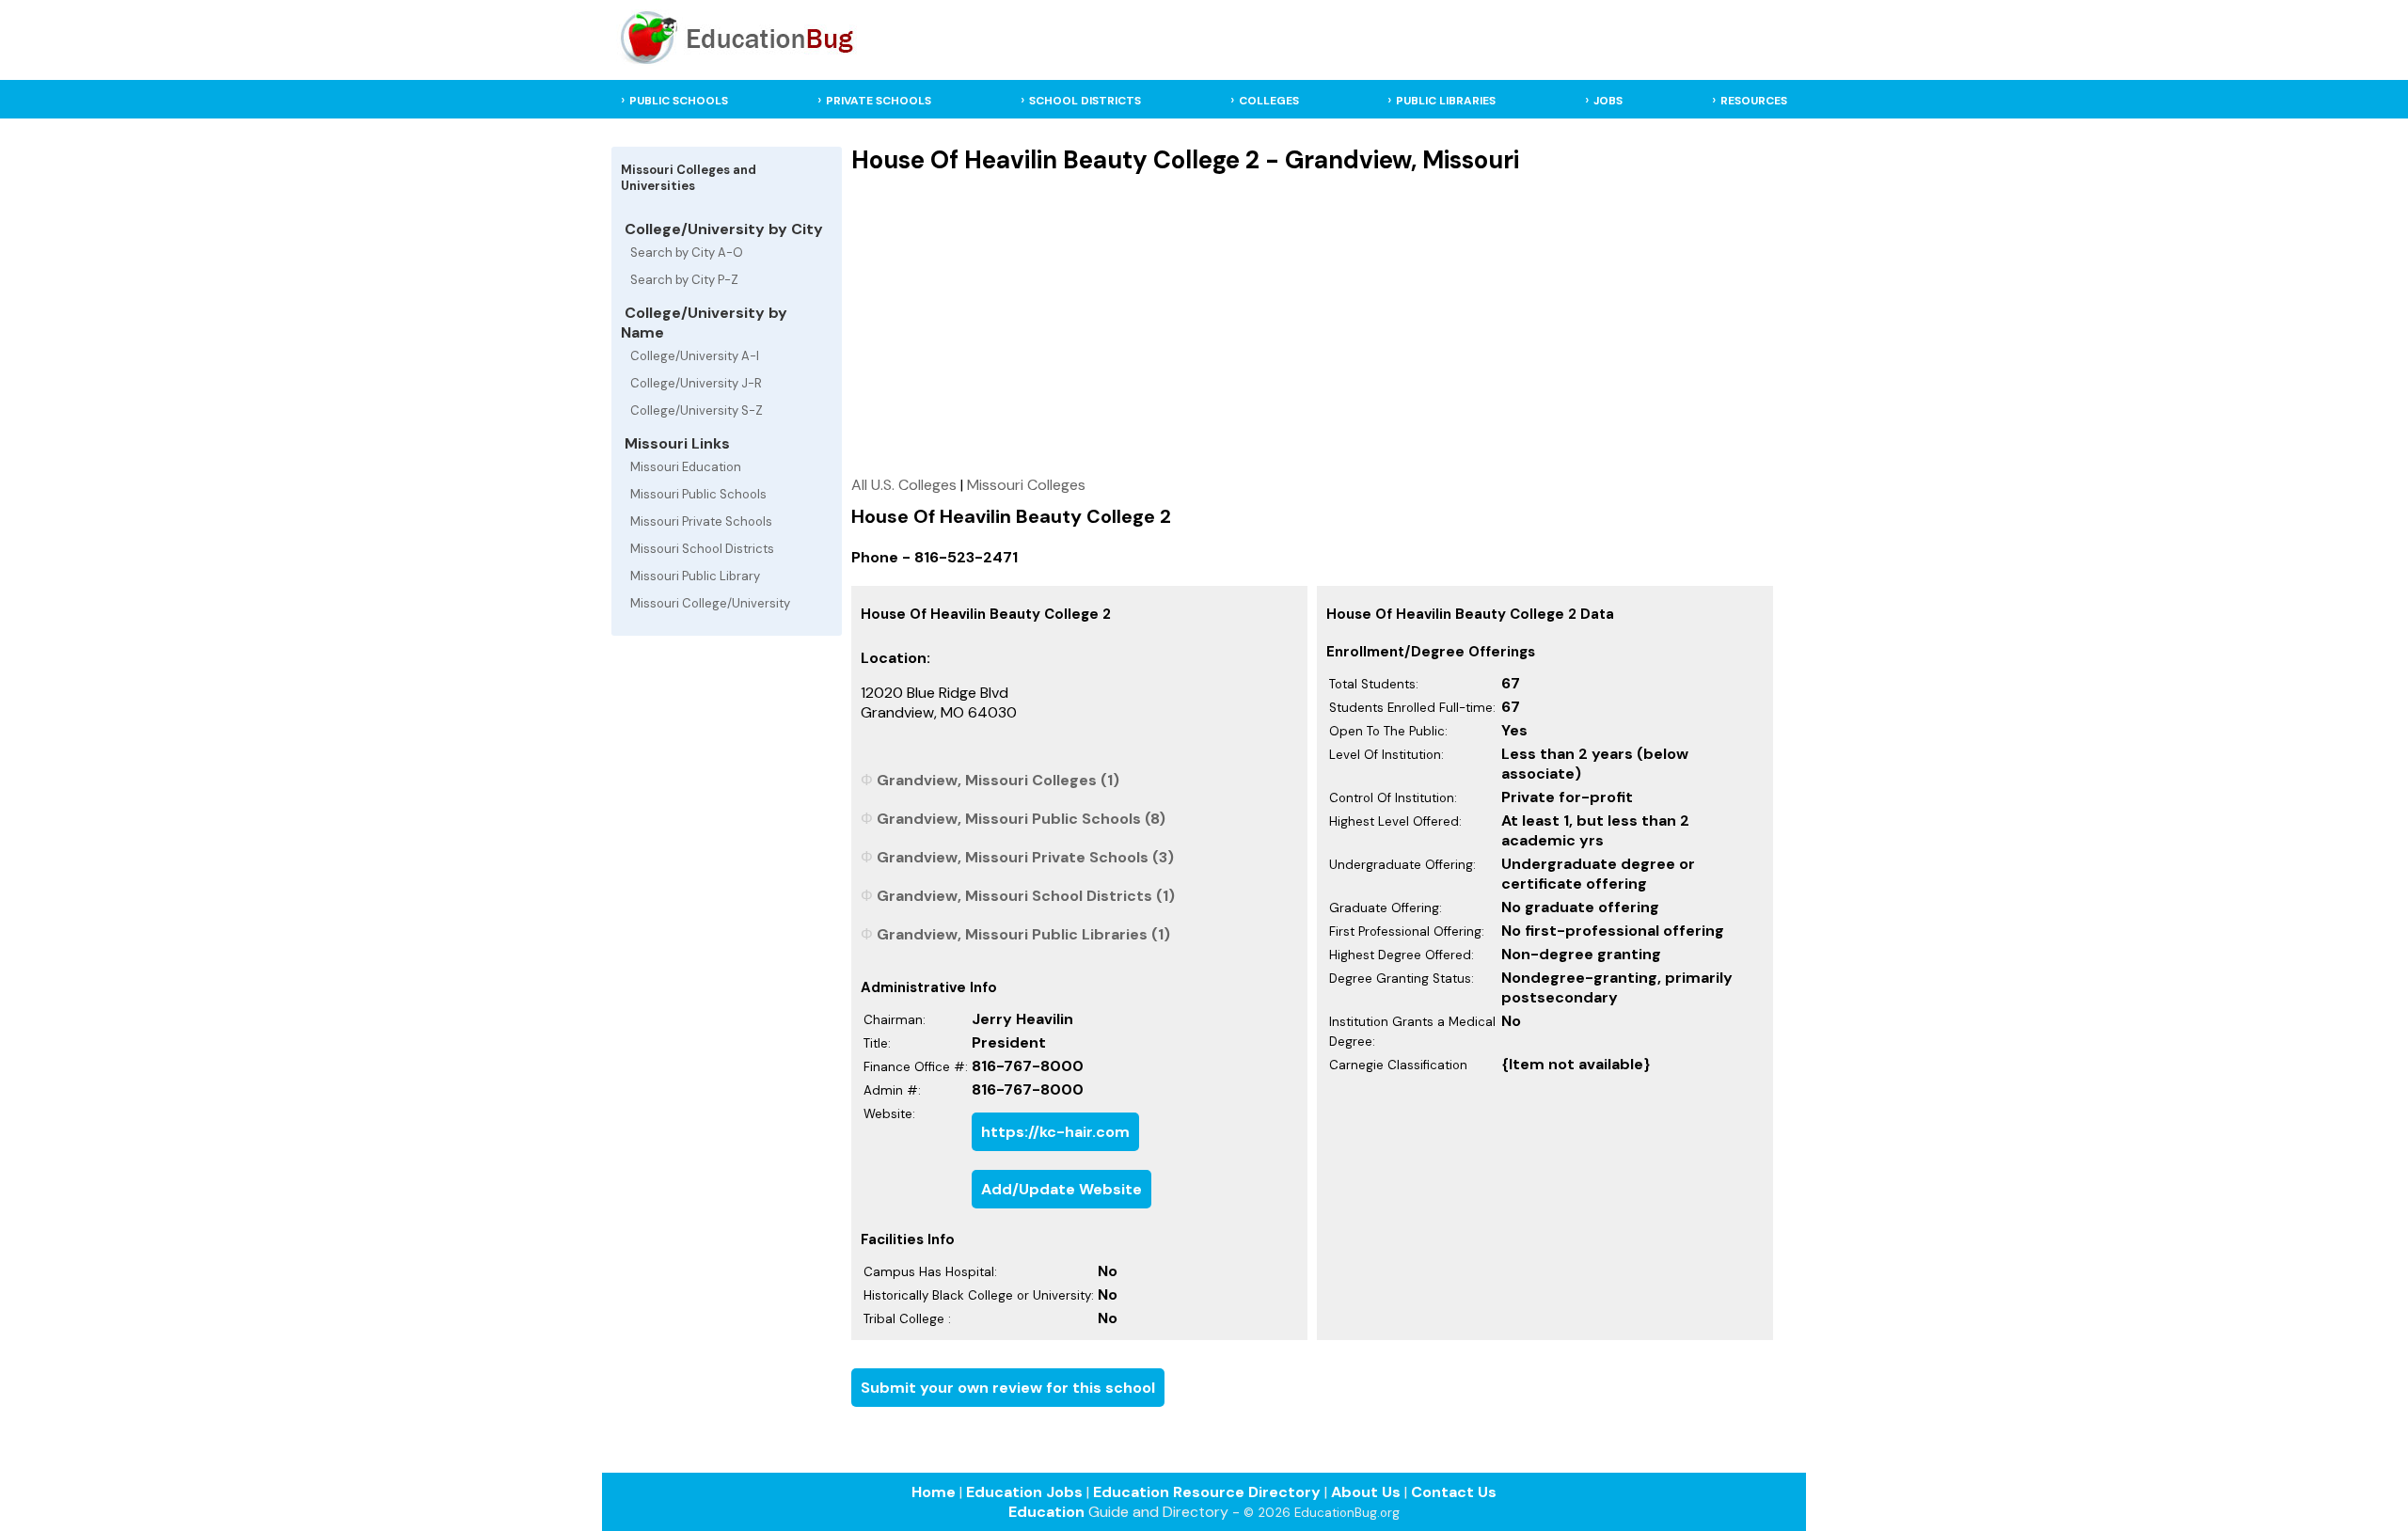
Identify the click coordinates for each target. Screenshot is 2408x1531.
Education (1046, 1512)
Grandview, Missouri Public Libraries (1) (1023, 934)
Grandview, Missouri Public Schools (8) (1021, 819)
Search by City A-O (687, 253)
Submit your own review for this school (1008, 1388)
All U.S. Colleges (904, 485)
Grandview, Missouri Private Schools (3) (1025, 857)
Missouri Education (686, 467)
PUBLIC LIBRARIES (1446, 101)
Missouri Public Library (695, 576)
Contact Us (1454, 1492)
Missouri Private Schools (701, 521)
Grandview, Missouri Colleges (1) (998, 780)
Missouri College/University (710, 603)
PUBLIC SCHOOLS (679, 101)
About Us (1366, 1492)
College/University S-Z (697, 410)
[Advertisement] (1313, 324)
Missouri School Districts (702, 549)
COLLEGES (1269, 101)
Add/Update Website (1061, 1189)
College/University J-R (696, 383)
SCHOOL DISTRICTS (1085, 101)
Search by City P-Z (684, 280)
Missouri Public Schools (698, 494)
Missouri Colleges (1026, 485)
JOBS (1608, 101)
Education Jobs (1024, 1492)
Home (934, 1492)
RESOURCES (1754, 101)
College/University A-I (695, 356)
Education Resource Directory (1207, 1492)
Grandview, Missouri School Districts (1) (1026, 896)
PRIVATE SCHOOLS (879, 101)
